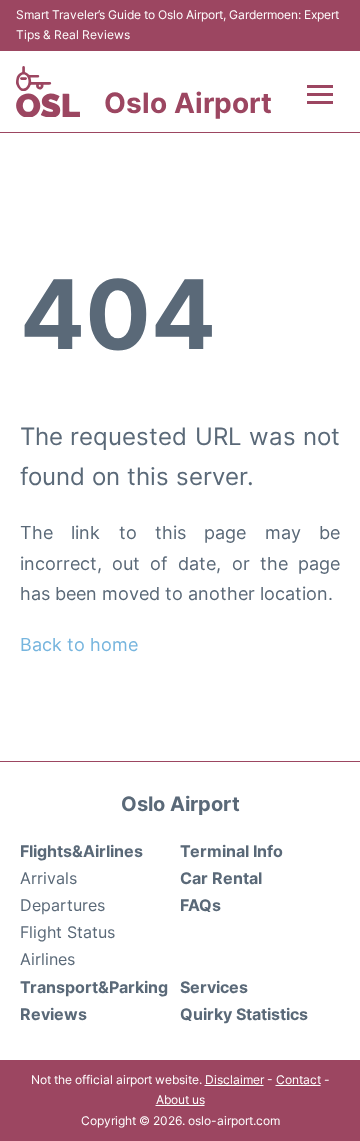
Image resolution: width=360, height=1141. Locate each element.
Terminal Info (231, 851)
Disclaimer (234, 1079)
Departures (62, 905)
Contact (298, 1079)
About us (180, 1099)
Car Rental (221, 878)
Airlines (47, 959)
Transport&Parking (94, 987)
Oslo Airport (188, 103)
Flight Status (67, 932)
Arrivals (48, 878)
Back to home (79, 644)
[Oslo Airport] (48, 92)
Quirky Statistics (244, 1014)
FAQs (200, 905)
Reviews (53, 1014)
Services (214, 987)
